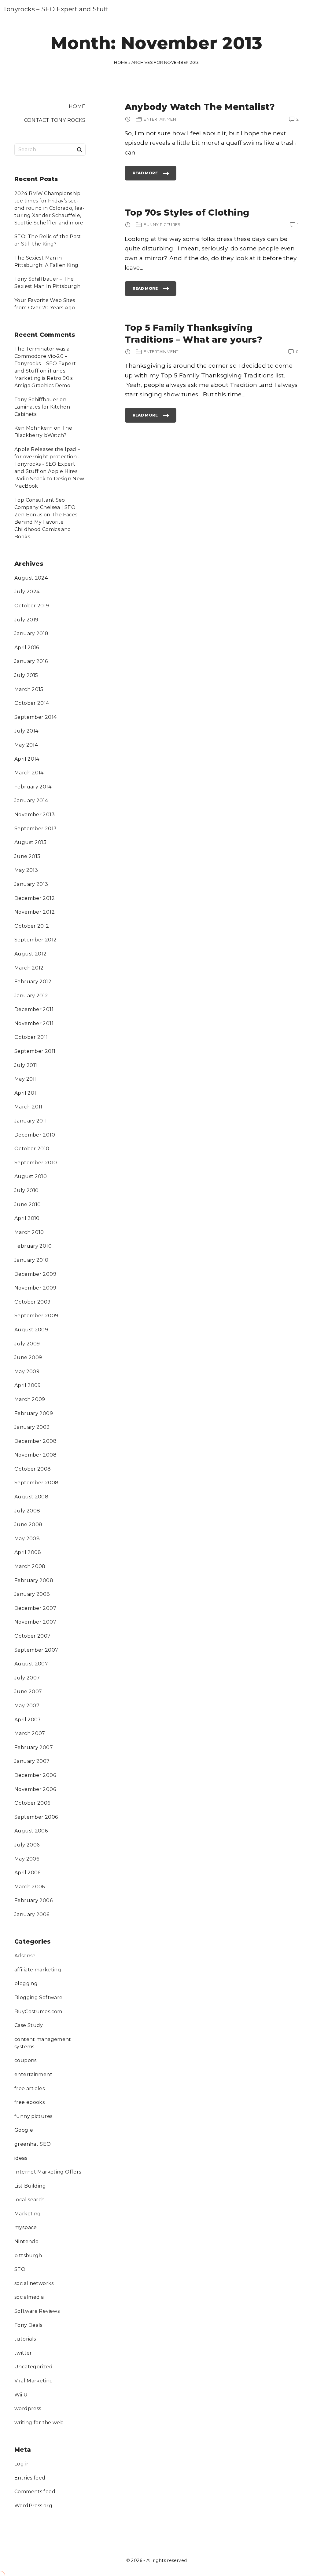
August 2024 (31, 578)
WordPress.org (33, 2506)
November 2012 (35, 912)
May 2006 (27, 1859)
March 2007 (30, 1733)
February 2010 (33, 1246)
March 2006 (30, 1887)
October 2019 (32, 606)
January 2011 (31, 1121)
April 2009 (28, 1385)
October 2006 (32, 1803)
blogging (26, 1983)
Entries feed (30, 2478)
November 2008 (35, 1455)
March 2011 (28, 1107)
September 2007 (36, 1650)
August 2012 (30, 954)
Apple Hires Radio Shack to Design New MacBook (49, 479)
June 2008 (28, 1524)
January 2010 (31, 1260)
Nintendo (26, 2241)
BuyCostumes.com (38, 2012)
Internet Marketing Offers (48, 2172)
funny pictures (33, 2116)
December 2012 (35, 898)
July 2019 (26, 620)
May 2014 (26, 745)
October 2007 (33, 1636)
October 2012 (32, 926)
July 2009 (27, 1344)
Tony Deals (28, 2325)
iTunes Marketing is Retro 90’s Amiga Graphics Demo (44, 378)
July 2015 (26, 675)
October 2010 (32, 1149)
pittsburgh (28, 2256)
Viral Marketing (34, 2381)
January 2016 (31, 661)
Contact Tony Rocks (55, 120)
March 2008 (30, 1566)
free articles (29, 2088)
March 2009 (30, 1399)
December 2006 (35, 1775)
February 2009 (34, 1413)
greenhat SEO (33, 2144)
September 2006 (36, 1817)
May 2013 (26, 870)
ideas (21, 2158)
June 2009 (28, 1357)
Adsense (25, 1956)
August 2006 (31, 1831)
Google (24, 2130)
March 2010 (29, 1232)
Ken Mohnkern (34, 428)
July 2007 (27, 1678)
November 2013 (35, 815)
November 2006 (35, 1789)
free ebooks (29, 2102)
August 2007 (31, 1664)
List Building (30, 2186)
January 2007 (32, 1761)
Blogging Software (38, 1997)
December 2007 (35, 1608)
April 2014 (27, 759)
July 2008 (27, 1511)
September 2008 (36, 1483)
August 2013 (30, 842)
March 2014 (29, 773)
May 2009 (27, 1372)
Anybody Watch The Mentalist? (200, 107)
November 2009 (35, 1288)
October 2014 (32, 703)
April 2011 (26, 1093)
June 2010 (28, 1204)
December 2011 (34, 1009)
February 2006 (33, 1900)
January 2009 (32, 1427)
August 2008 (31, 1497)
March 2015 (29, 689)
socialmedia (29, 2297)
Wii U (21, 2395)
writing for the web (39, 2423)
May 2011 (26, 1079)
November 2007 (35, 1622)
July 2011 (26, 1065)
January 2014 (31, 800)
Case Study (29, 2025)
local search (30, 2200)
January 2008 (32, 1594)
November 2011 (34, 1023)
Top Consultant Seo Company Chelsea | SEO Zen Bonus (45, 507)
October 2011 (31, 1037)
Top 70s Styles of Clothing (187, 212)
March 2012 (29, 968)
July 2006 (27, 1845)
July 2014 (26, 731)
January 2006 (32, 1914)
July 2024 (27, 592)
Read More (145, 176)
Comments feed (35, 2492)
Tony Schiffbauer (36, 400)
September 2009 (36, 1316)
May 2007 (27, 1706)
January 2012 (31, 996)
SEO (20, 2269)
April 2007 (28, 1720)
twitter (23, 2353)
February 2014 (33, 787)
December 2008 (35, 1441)
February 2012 (33, 982)
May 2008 (27, 1539)
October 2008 (33, 1469)
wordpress (28, 2409)
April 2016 (27, 648)
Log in (22, 2464)
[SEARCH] (79, 149)
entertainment (33, 2074)
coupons (26, 2060)
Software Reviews (37, 2311)
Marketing (28, 2214)
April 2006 (28, 1873)
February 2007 (34, 1747)
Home (121, 62)
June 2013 (27, 856)
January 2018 (31, 633)
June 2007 (28, 1692)
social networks (34, 2283)
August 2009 (31, 1330)
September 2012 (35, 940)
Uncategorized (33, 2367)
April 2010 (27, 1218)
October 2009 (33, 1302)
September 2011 (35, 1051)
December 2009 (35, 1274)
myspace (26, 2227)
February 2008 (34, 1580)
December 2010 (35, 1135)
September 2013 (35, 829)
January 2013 (31, 884)
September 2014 (35, 717)
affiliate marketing (38, 1970)
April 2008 (28, 1552)
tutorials (25, 2339)
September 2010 (36, 1163)
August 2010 (31, 1176)
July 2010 (26, 1190)
